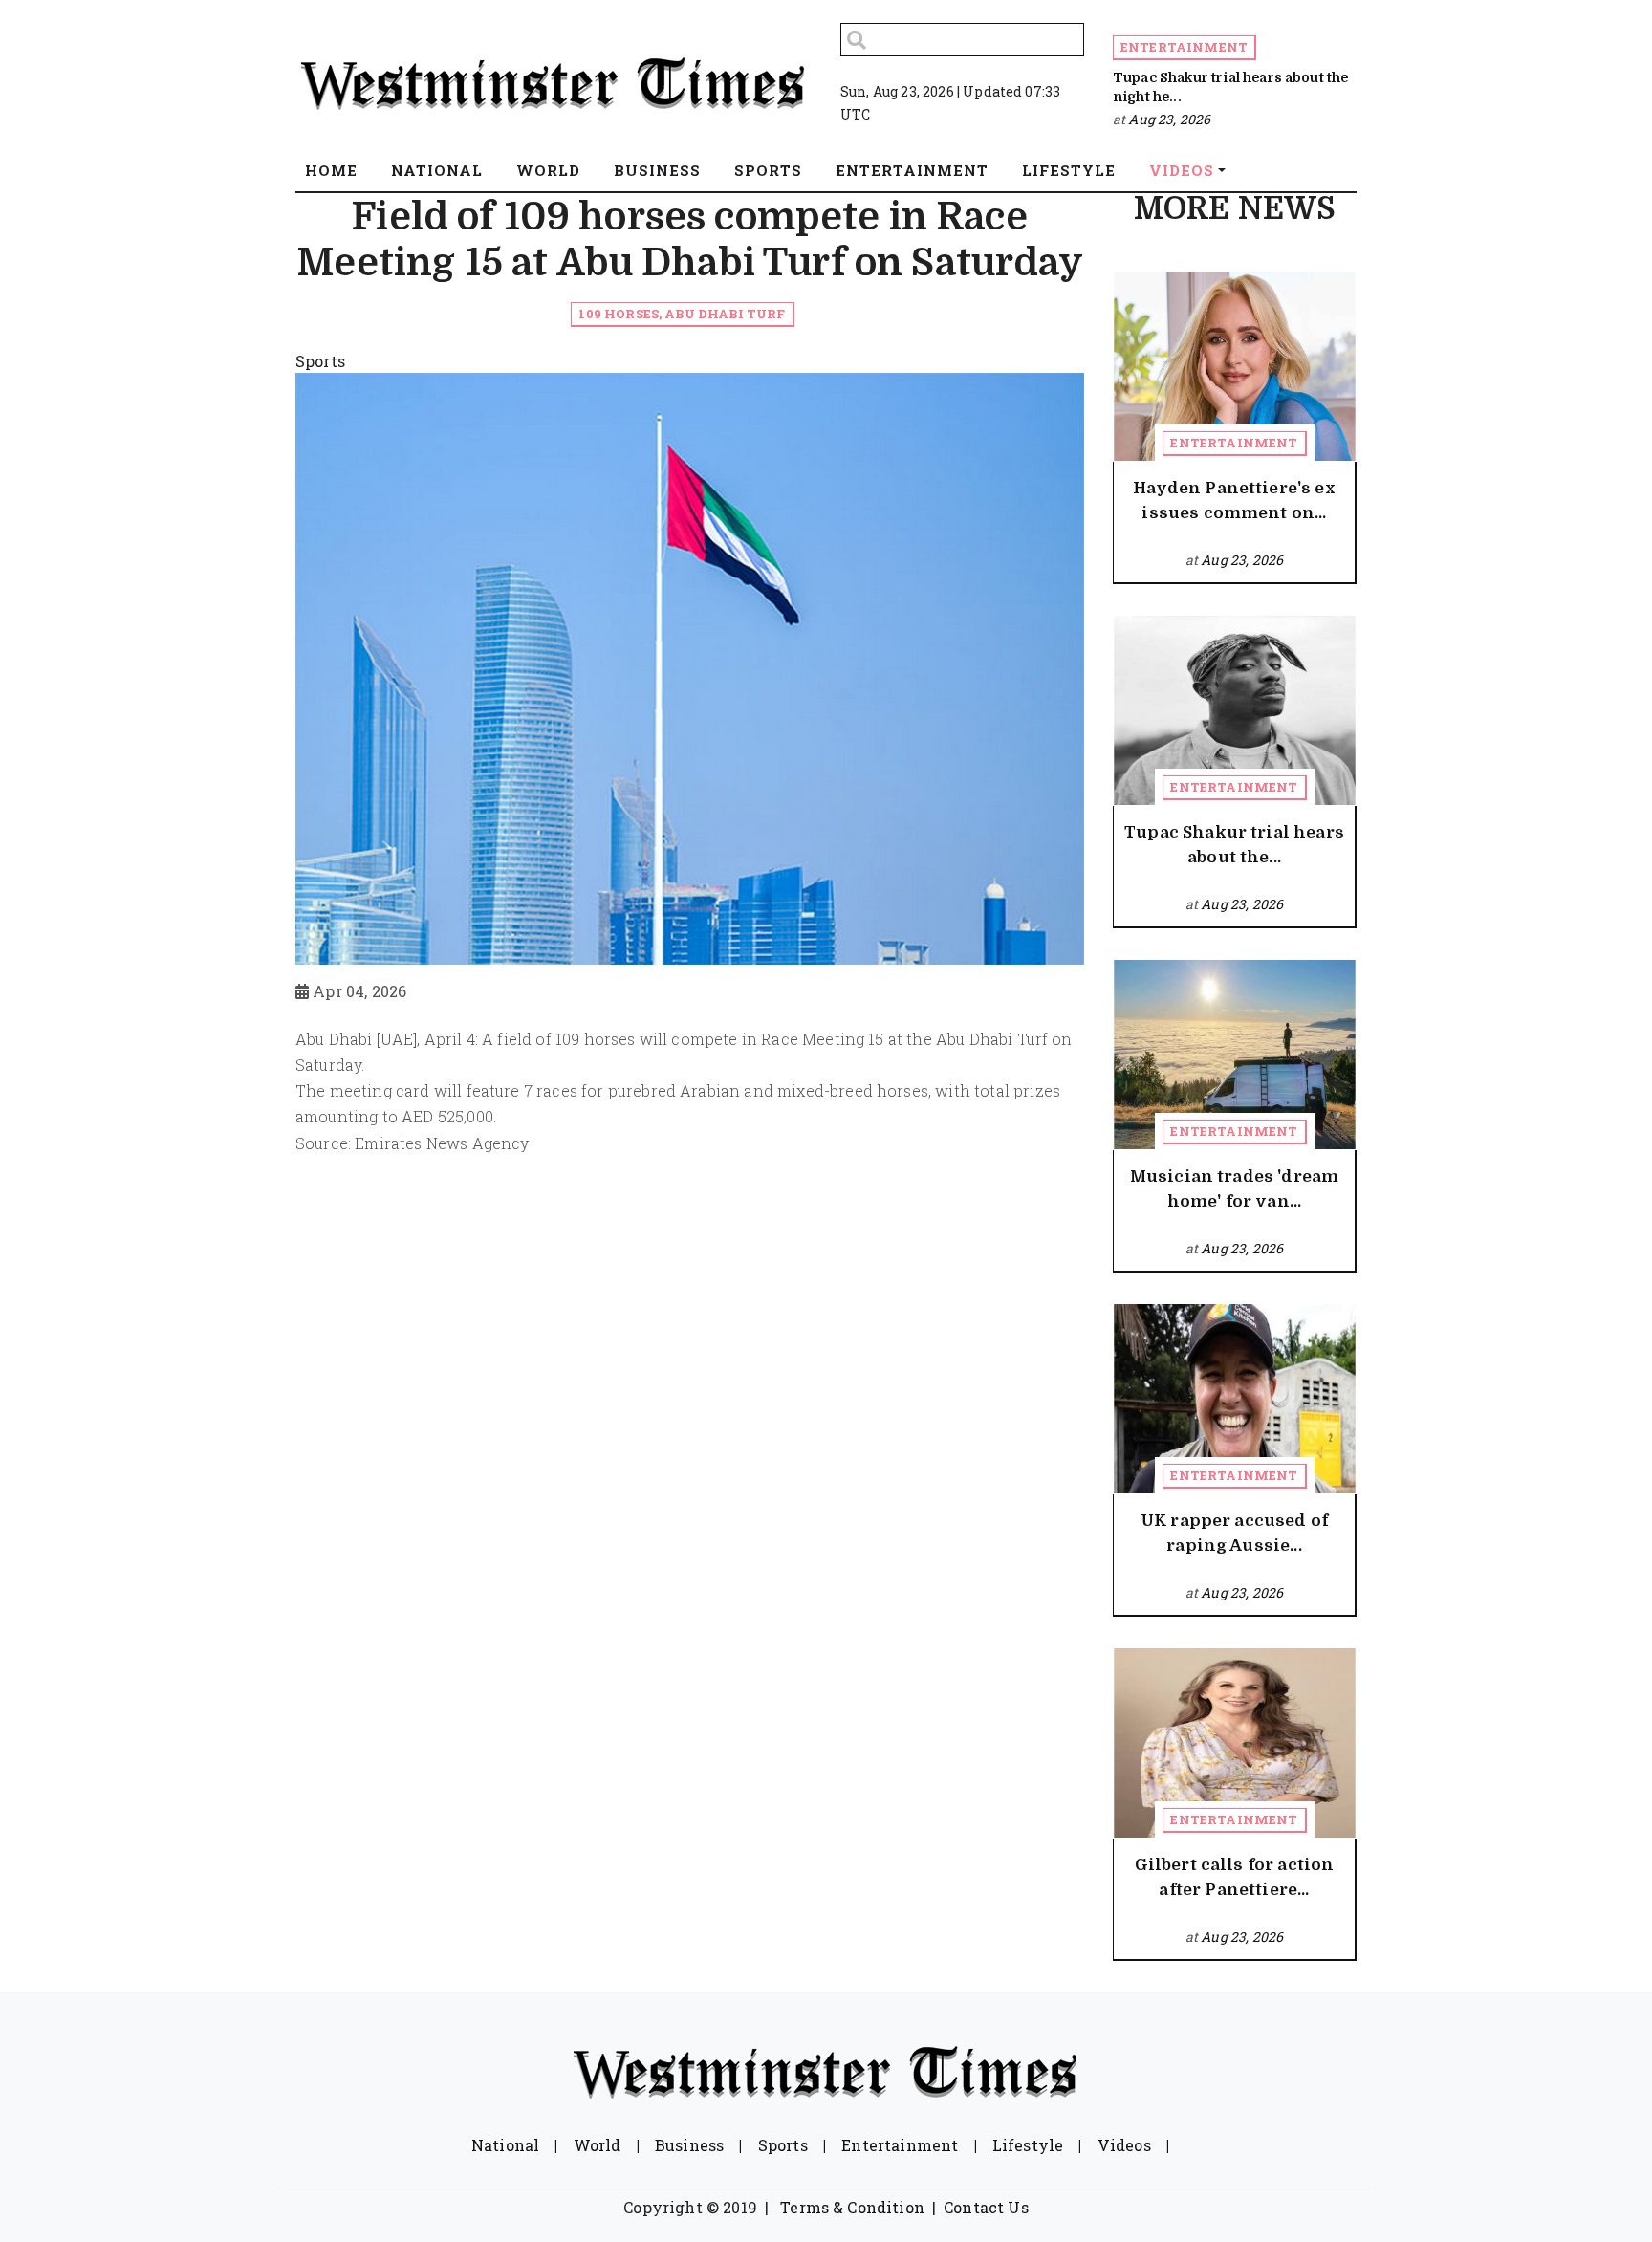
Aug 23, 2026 (1169, 119)
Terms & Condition (852, 2207)
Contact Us (986, 2207)
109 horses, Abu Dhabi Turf (682, 314)
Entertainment (1184, 47)
